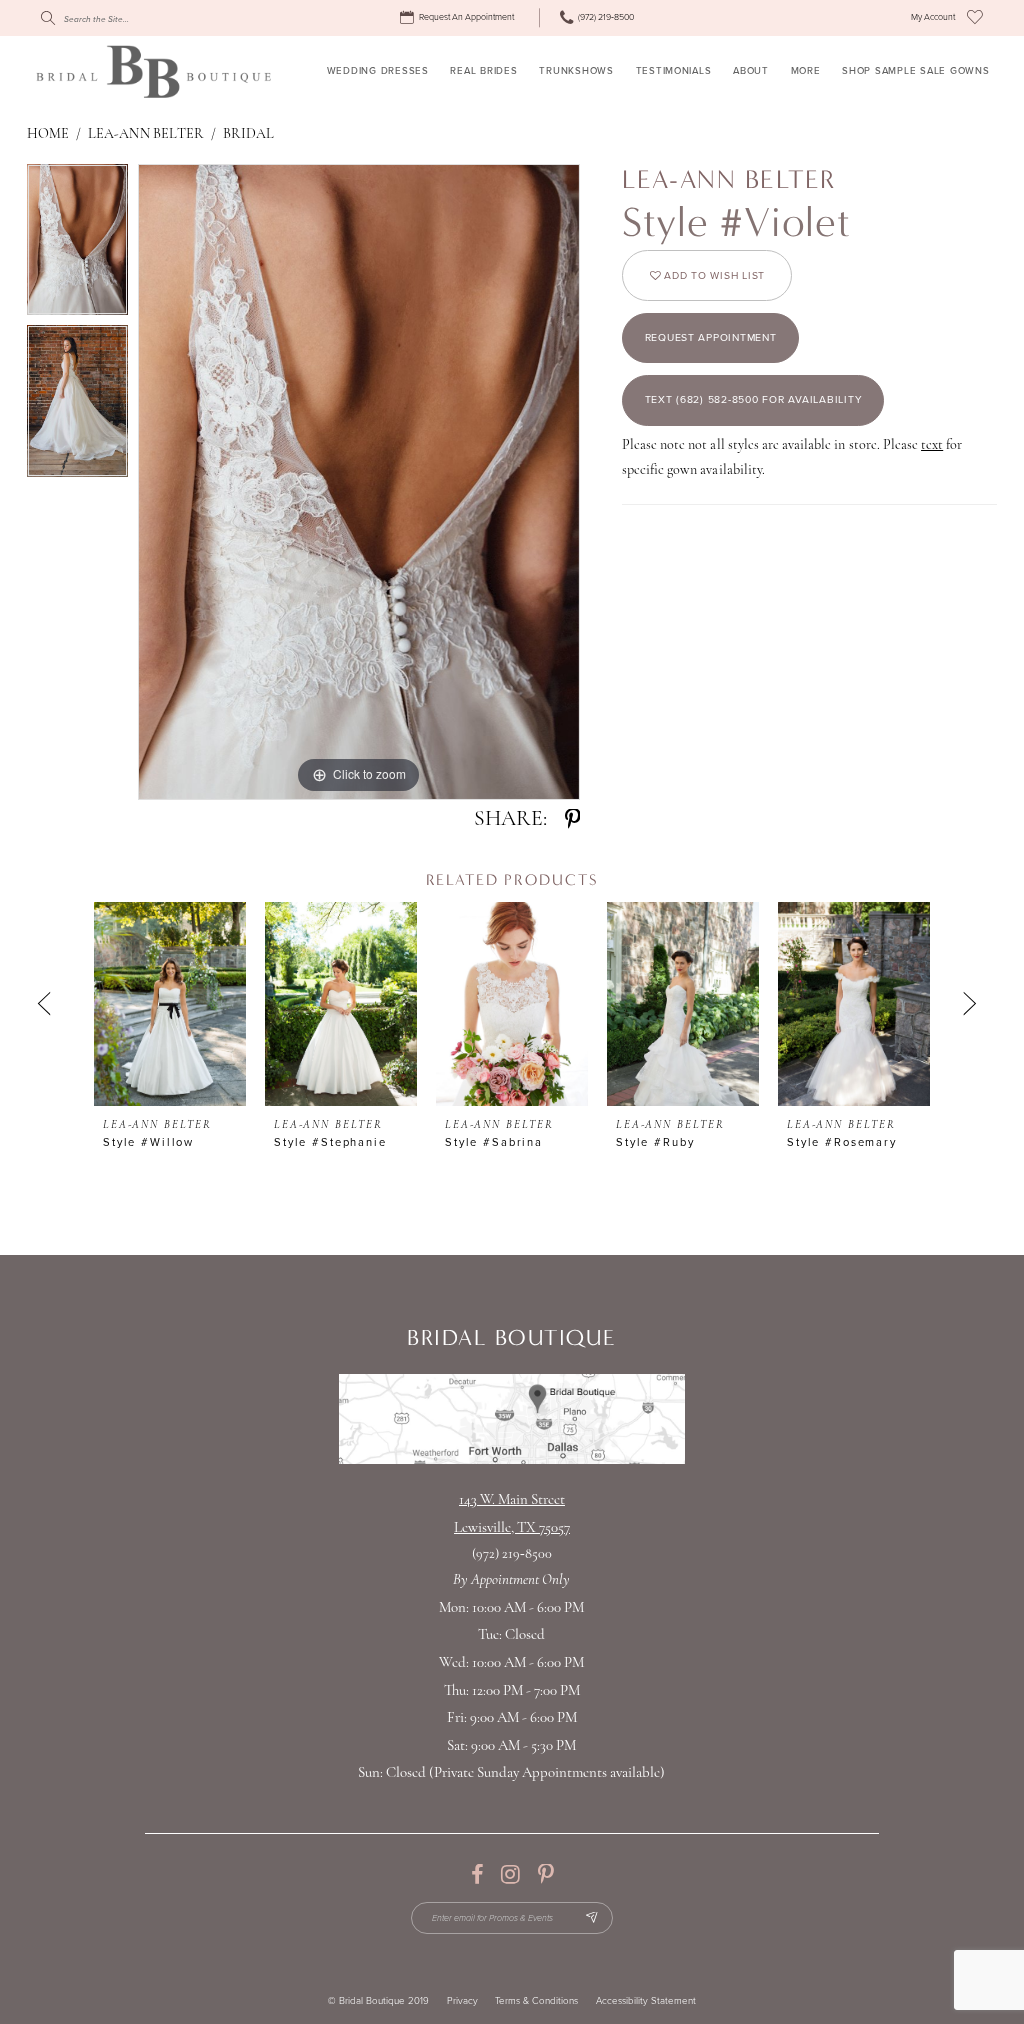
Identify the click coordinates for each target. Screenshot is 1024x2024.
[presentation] (170, 1004)
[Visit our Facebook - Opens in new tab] (477, 1875)
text (932, 445)
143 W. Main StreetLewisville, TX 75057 (512, 1514)
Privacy (462, 2001)
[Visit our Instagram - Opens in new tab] (510, 1875)
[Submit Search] (47, 18)
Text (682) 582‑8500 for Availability (754, 399)
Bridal (248, 134)
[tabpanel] (77, 245)
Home (48, 134)
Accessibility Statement (646, 2001)
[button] (933, 18)
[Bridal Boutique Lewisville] (153, 71)
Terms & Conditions (536, 2001)
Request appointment (711, 337)
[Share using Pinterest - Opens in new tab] (572, 820)
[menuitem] (459, 18)
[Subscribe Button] (591, 1918)
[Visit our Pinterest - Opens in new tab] (545, 1875)
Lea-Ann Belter (146, 134)
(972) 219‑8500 (512, 1554)
